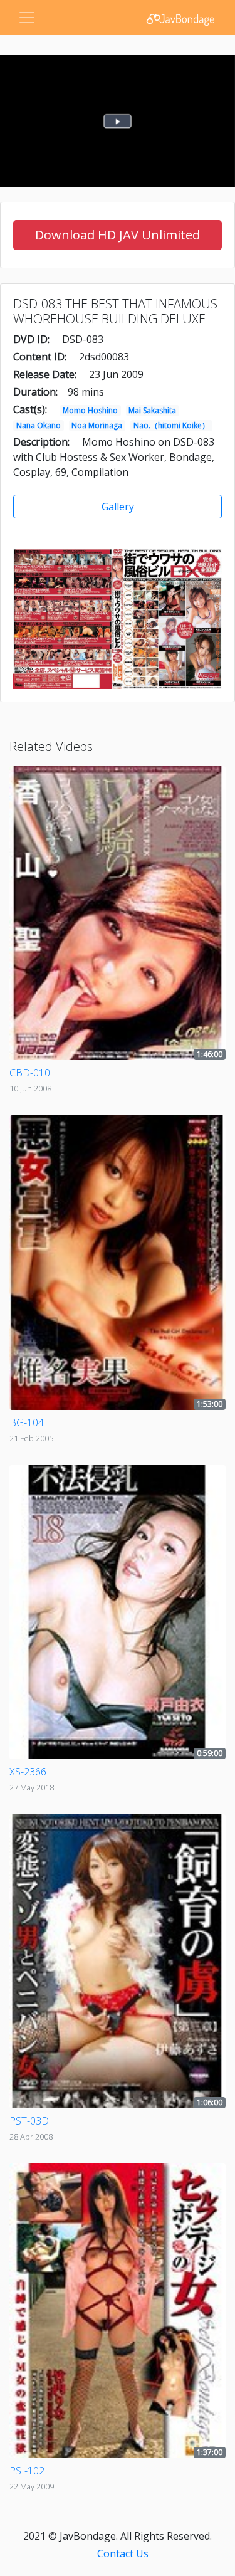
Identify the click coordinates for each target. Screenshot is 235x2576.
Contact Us (123, 2553)
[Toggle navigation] (27, 18)
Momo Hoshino (90, 410)
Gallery (118, 507)
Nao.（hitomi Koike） (171, 425)
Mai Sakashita (152, 410)
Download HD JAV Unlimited (118, 235)
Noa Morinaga (97, 425)
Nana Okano (39, 425)
